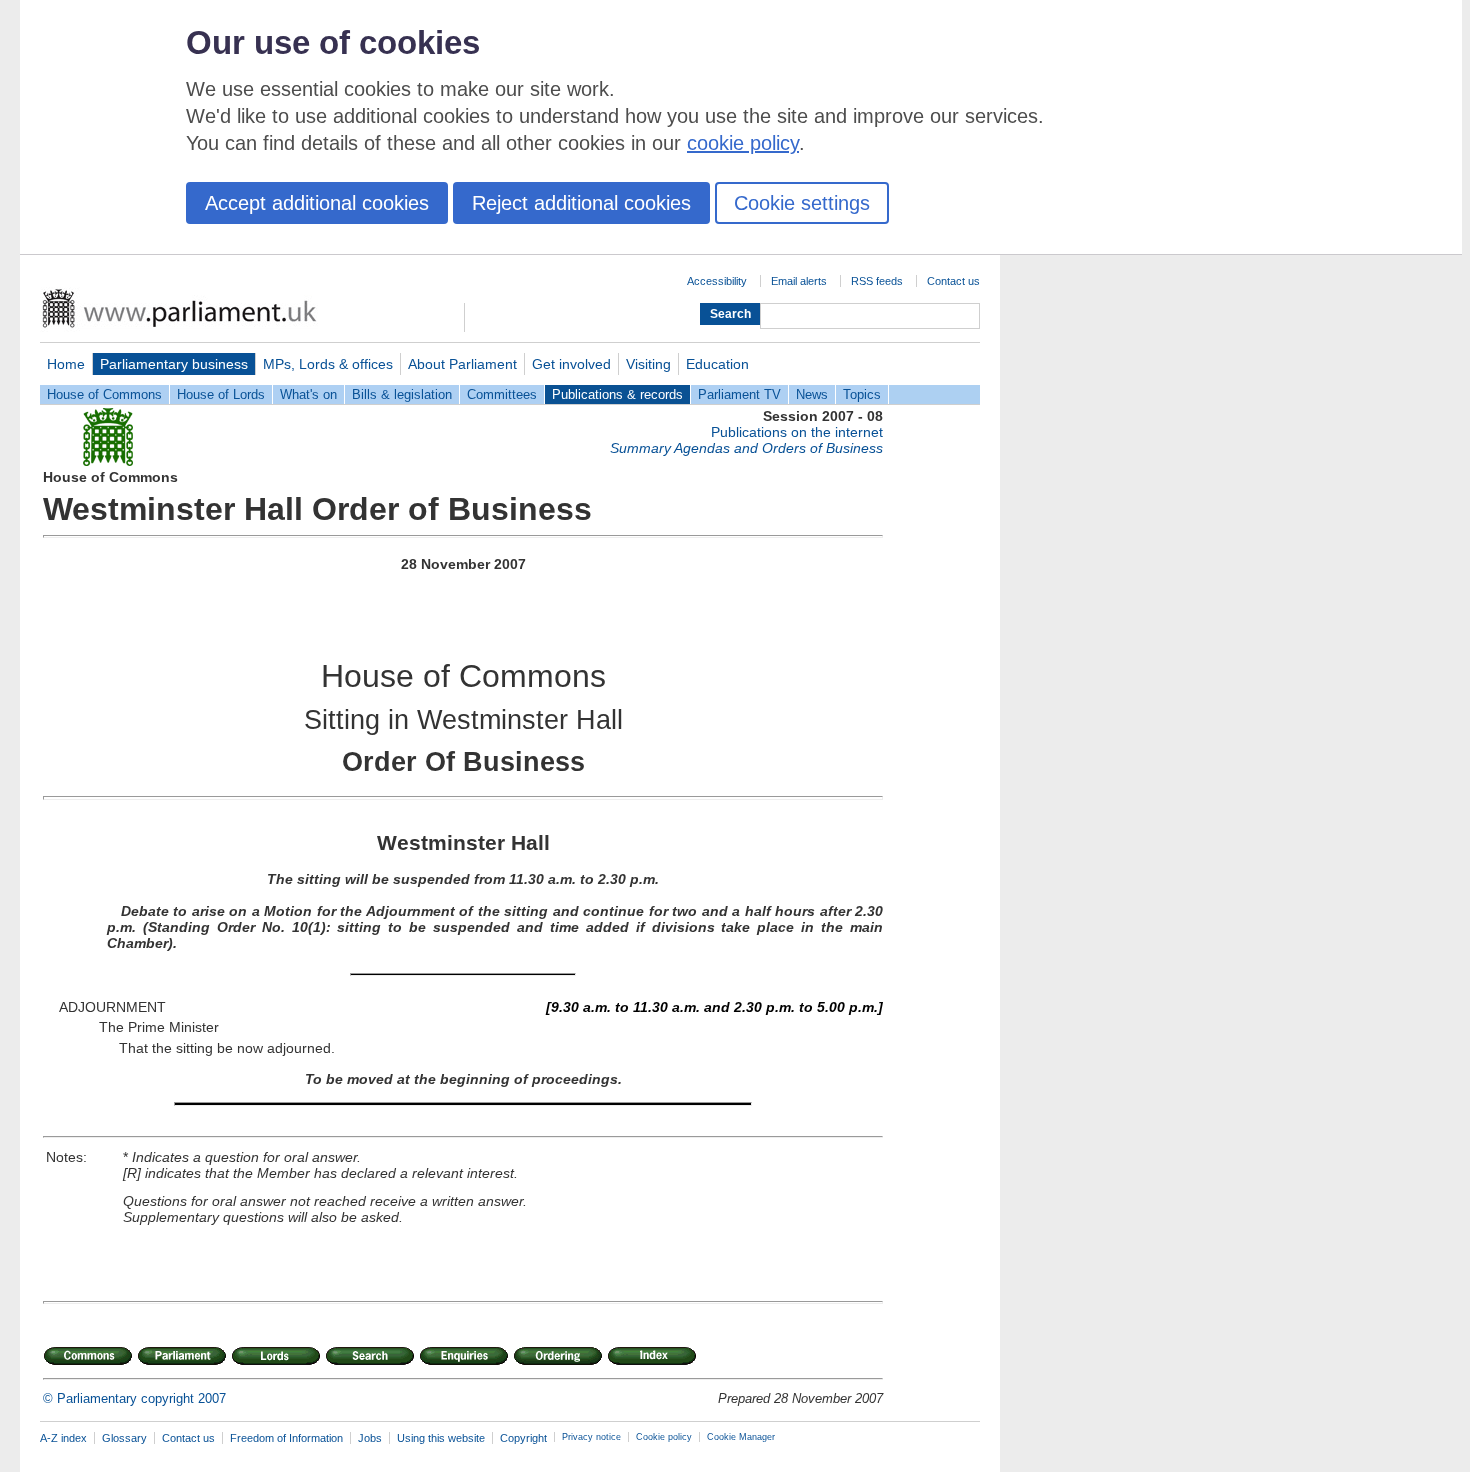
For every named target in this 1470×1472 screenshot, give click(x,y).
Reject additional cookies (581, 203)
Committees (502, 394)
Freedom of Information (286, 1438)
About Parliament (462, 364)
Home (66, 364)
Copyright (523, 1438)
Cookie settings (802, 203)
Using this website (441, 1438)
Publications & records (617, 394)
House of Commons (104, 394)
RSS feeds (877, 281)
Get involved (571, 364)
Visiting (648, 364)
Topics (862, 394)
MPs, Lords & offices (328, 364)
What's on (308, 394)
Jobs (370, 1438)
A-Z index (63, 1438)
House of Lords (221, 394)
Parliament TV (739, 394)
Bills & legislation (402, 394)
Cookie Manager (741, 1437)
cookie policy (743, 143)
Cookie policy (664, 1437)
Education (717, 364)
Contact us (953, 281)
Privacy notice (591, 1437)
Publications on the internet (797, 432)
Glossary (124, 1438)
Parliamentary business (174, 364)
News (812, 394)
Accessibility (717, 281)
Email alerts (799, 281)
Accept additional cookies (317, 203)
